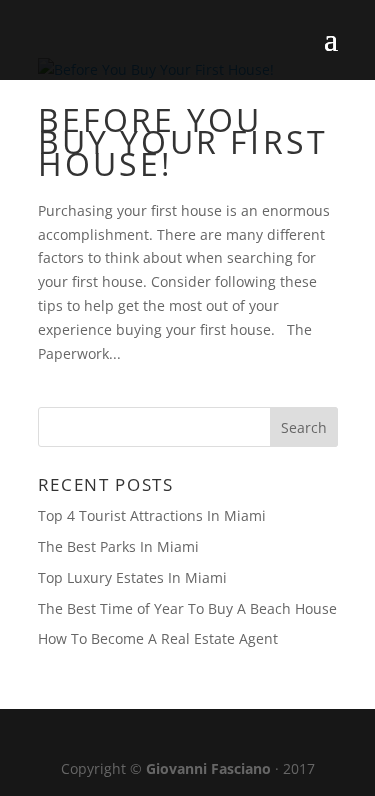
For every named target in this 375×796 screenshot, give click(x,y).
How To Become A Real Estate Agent (158, 638)
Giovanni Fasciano (208, 768)
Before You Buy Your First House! (183, 141)
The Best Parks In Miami (118, 546)
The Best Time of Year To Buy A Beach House (187, 608)
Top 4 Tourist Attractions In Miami (152, 515)
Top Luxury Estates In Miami (132, 577)
